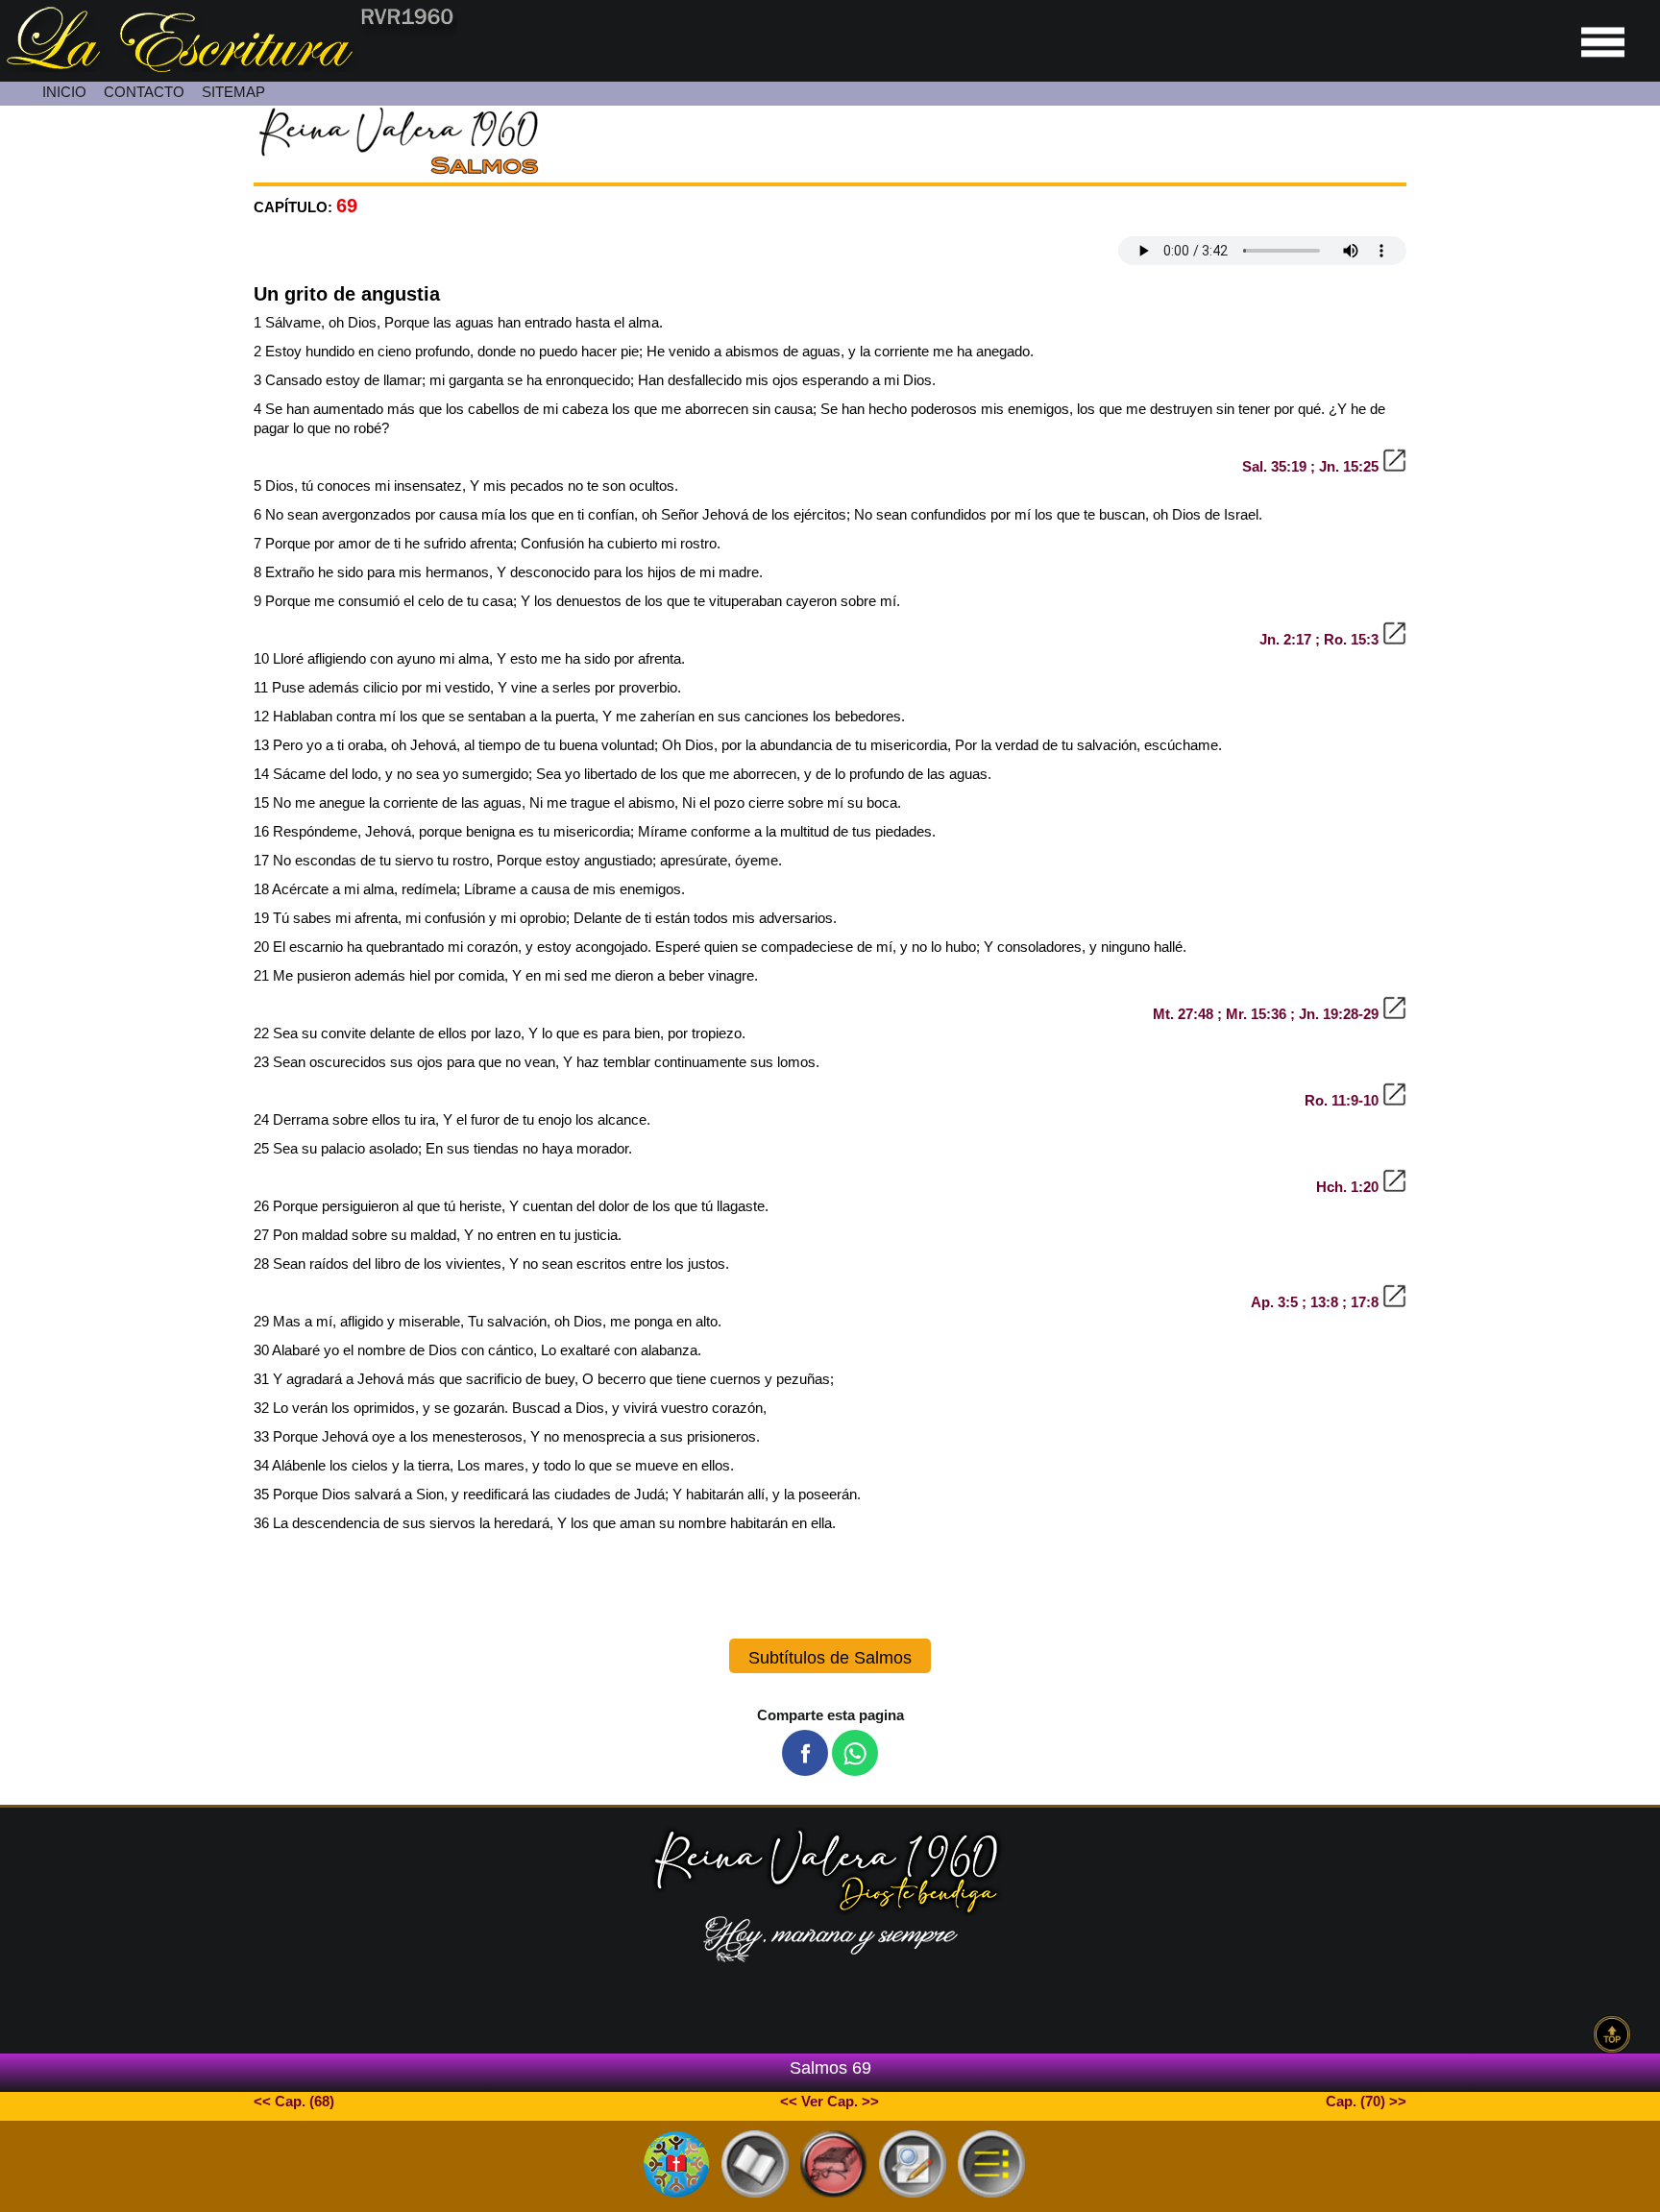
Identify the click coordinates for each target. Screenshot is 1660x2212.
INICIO (64, 92)
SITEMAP (233, 92)
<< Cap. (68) (294, 2101)
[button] (805, 1753)
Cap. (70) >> (1366, 2101)
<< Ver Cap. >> (830, 2101)
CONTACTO (144, 92)
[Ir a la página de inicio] (229, 67)
